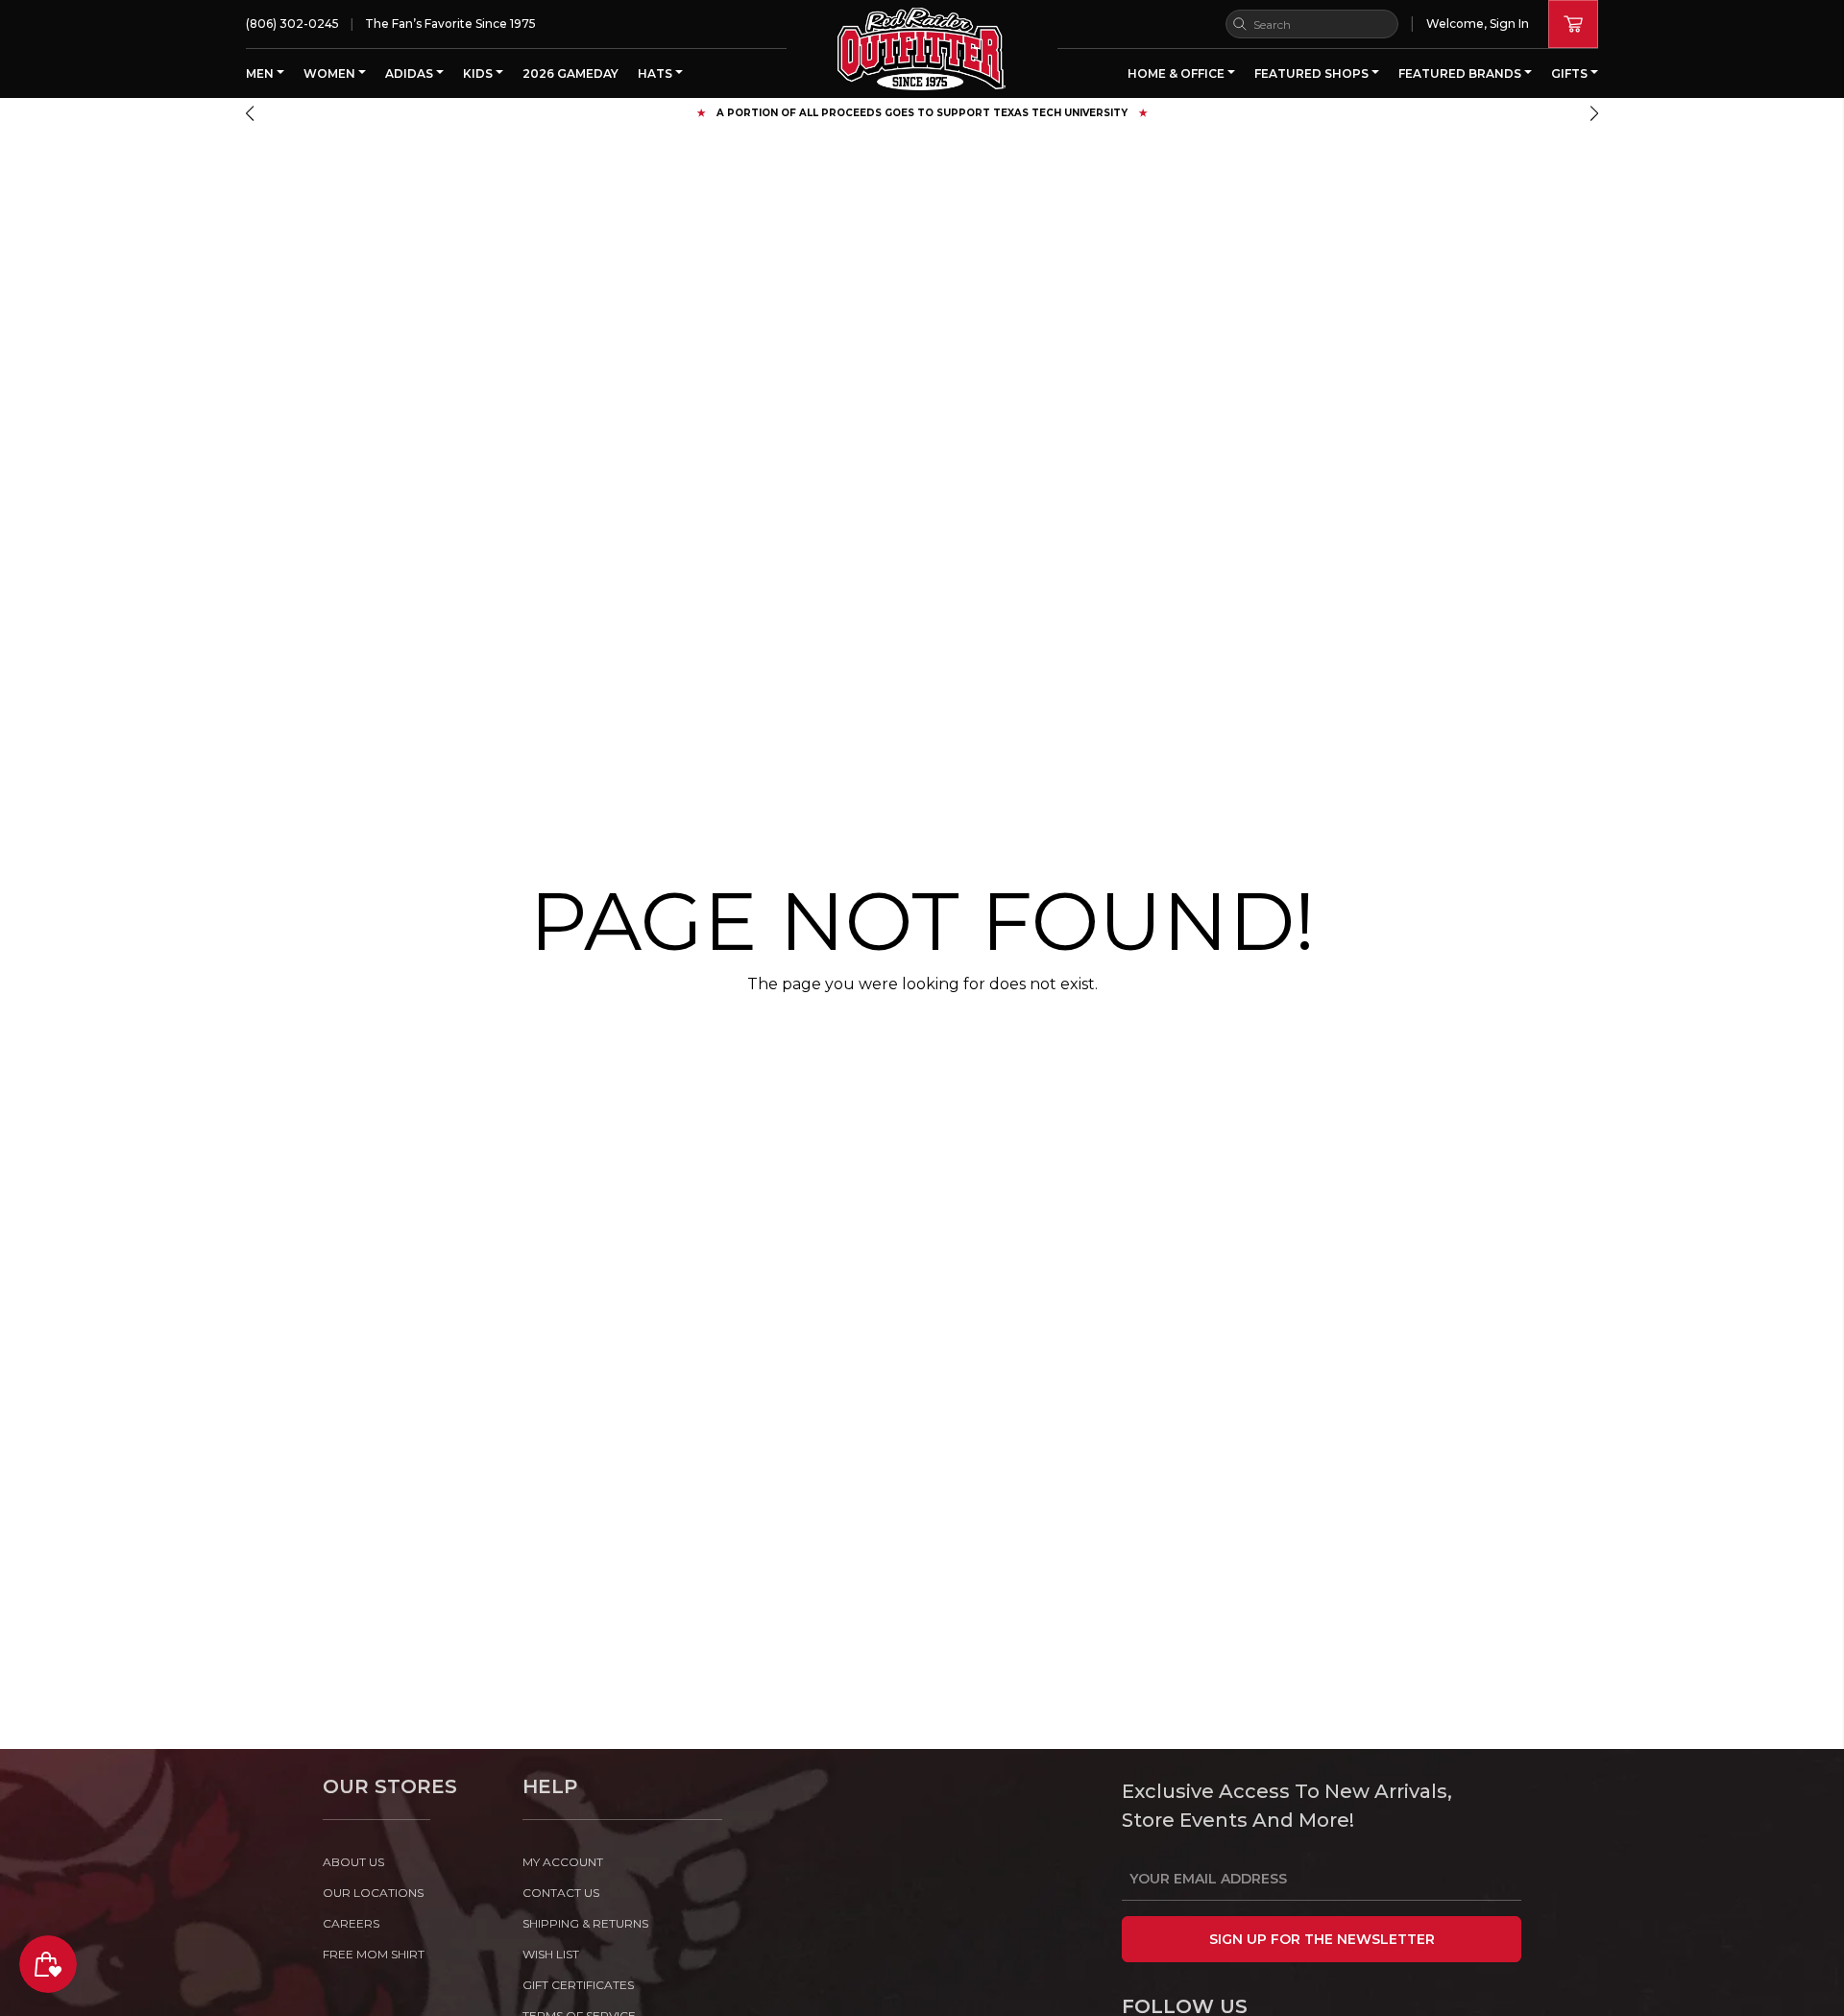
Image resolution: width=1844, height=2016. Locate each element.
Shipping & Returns (585, 1923)
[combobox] (1312, 24)
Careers (351, 1923)
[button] (250, 113)
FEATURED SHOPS (1313, 73)
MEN (261, 73)
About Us (353, 1862)
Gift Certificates (578, 1985)
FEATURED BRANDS (1461, 73)
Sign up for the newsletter (1322, 1939)
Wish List (551, 1954)
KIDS (479, 73)
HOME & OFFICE (1177, 73)
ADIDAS (411, 73)
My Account (563, 1862)
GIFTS (1571, 73)
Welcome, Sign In (1478, 24)
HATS (656, 73)
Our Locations (373, 1893)
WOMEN (331, 73)
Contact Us (561, 1893)
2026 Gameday (570, 73)
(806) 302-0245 (292, 24)
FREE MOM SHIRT (374, 1954)
